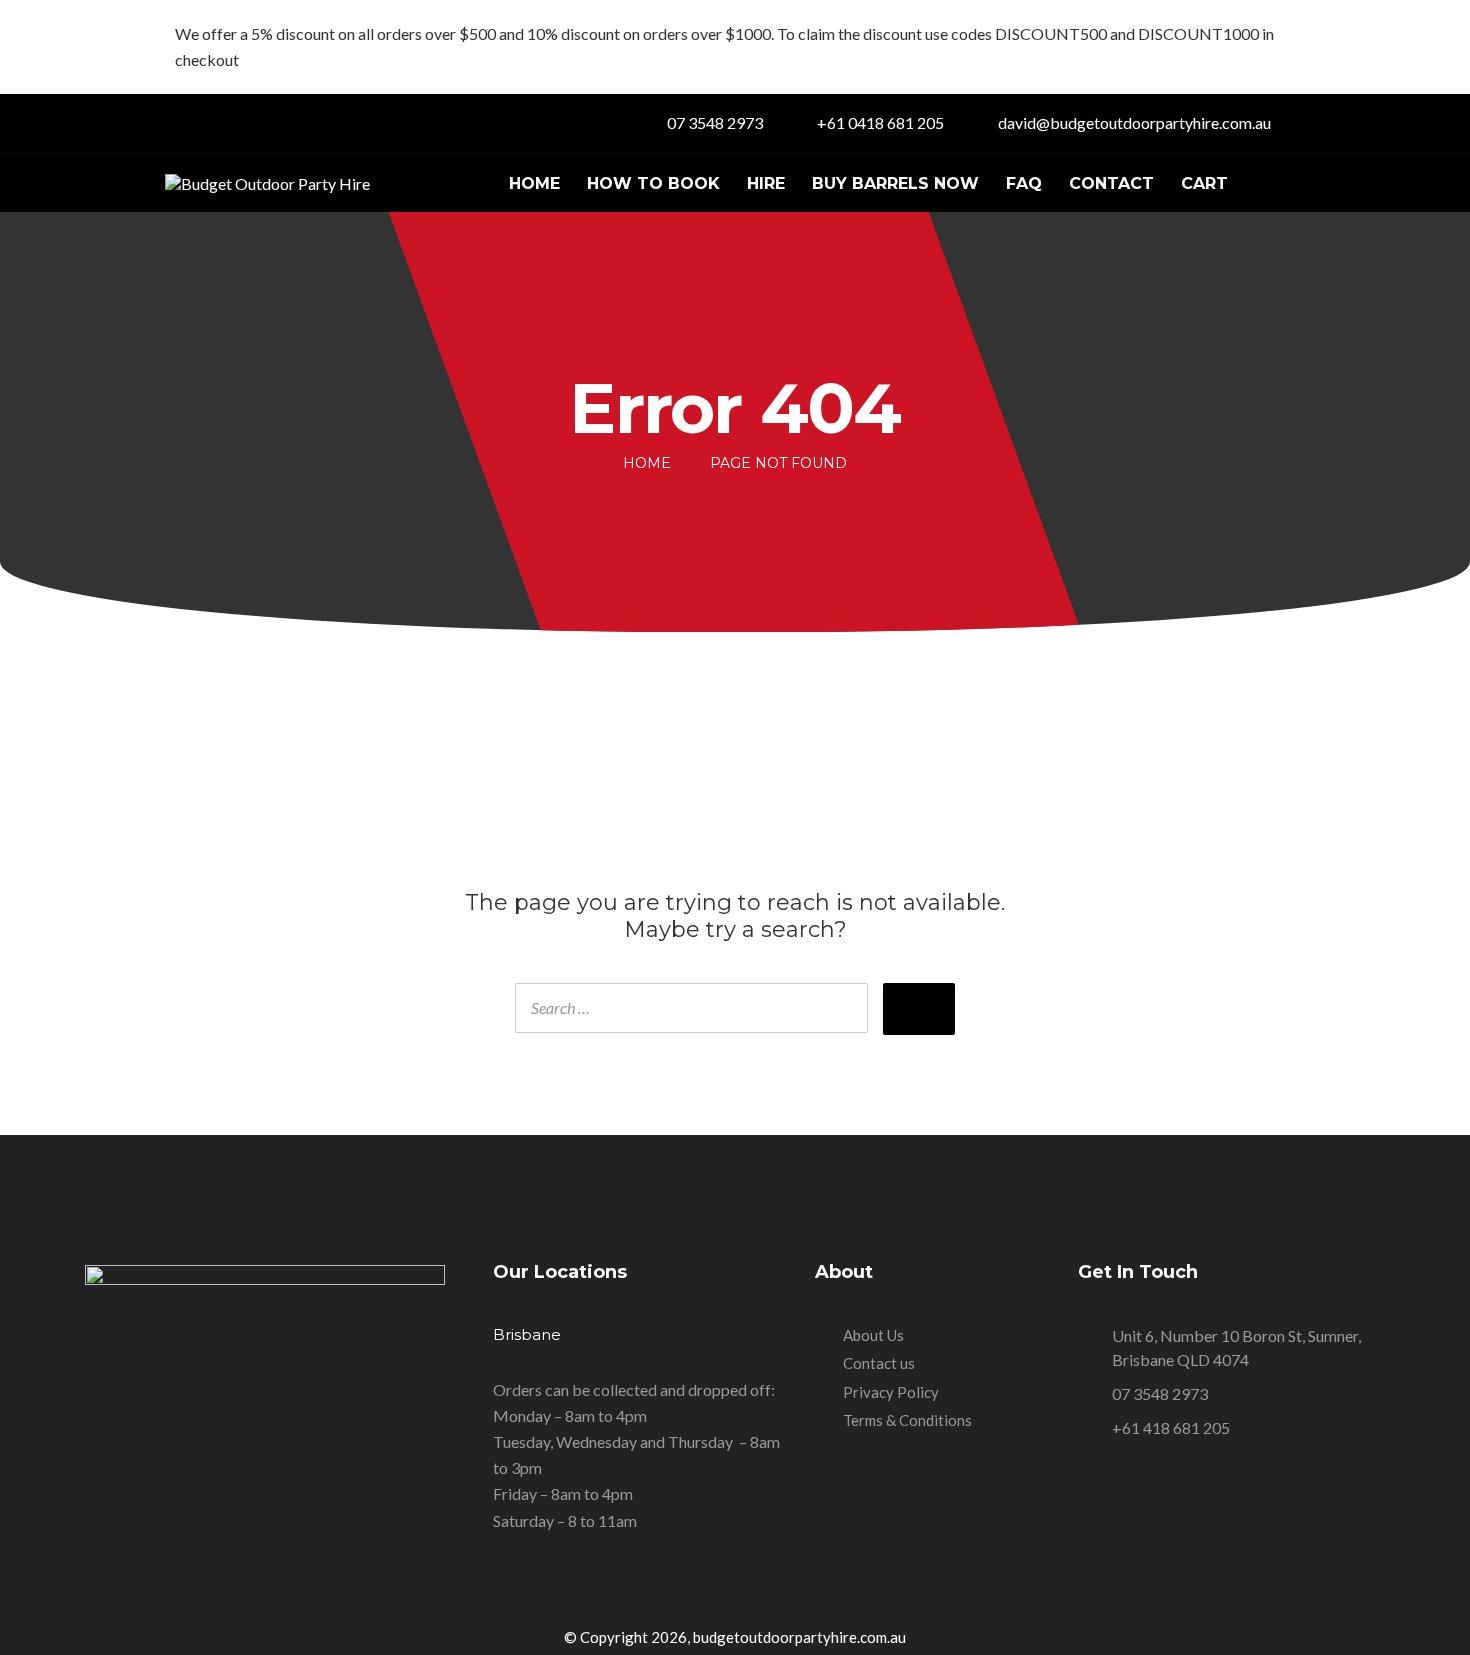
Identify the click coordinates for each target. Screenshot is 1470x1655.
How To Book (653, 183)
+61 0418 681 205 (880, 122)
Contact (1111, 183)
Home (534, 183)
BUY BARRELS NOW (895, 183)
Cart (1204, 183)
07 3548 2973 (715, 122)
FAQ (1024, 183)
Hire (766, 183)
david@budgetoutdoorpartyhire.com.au (1134, 122)
